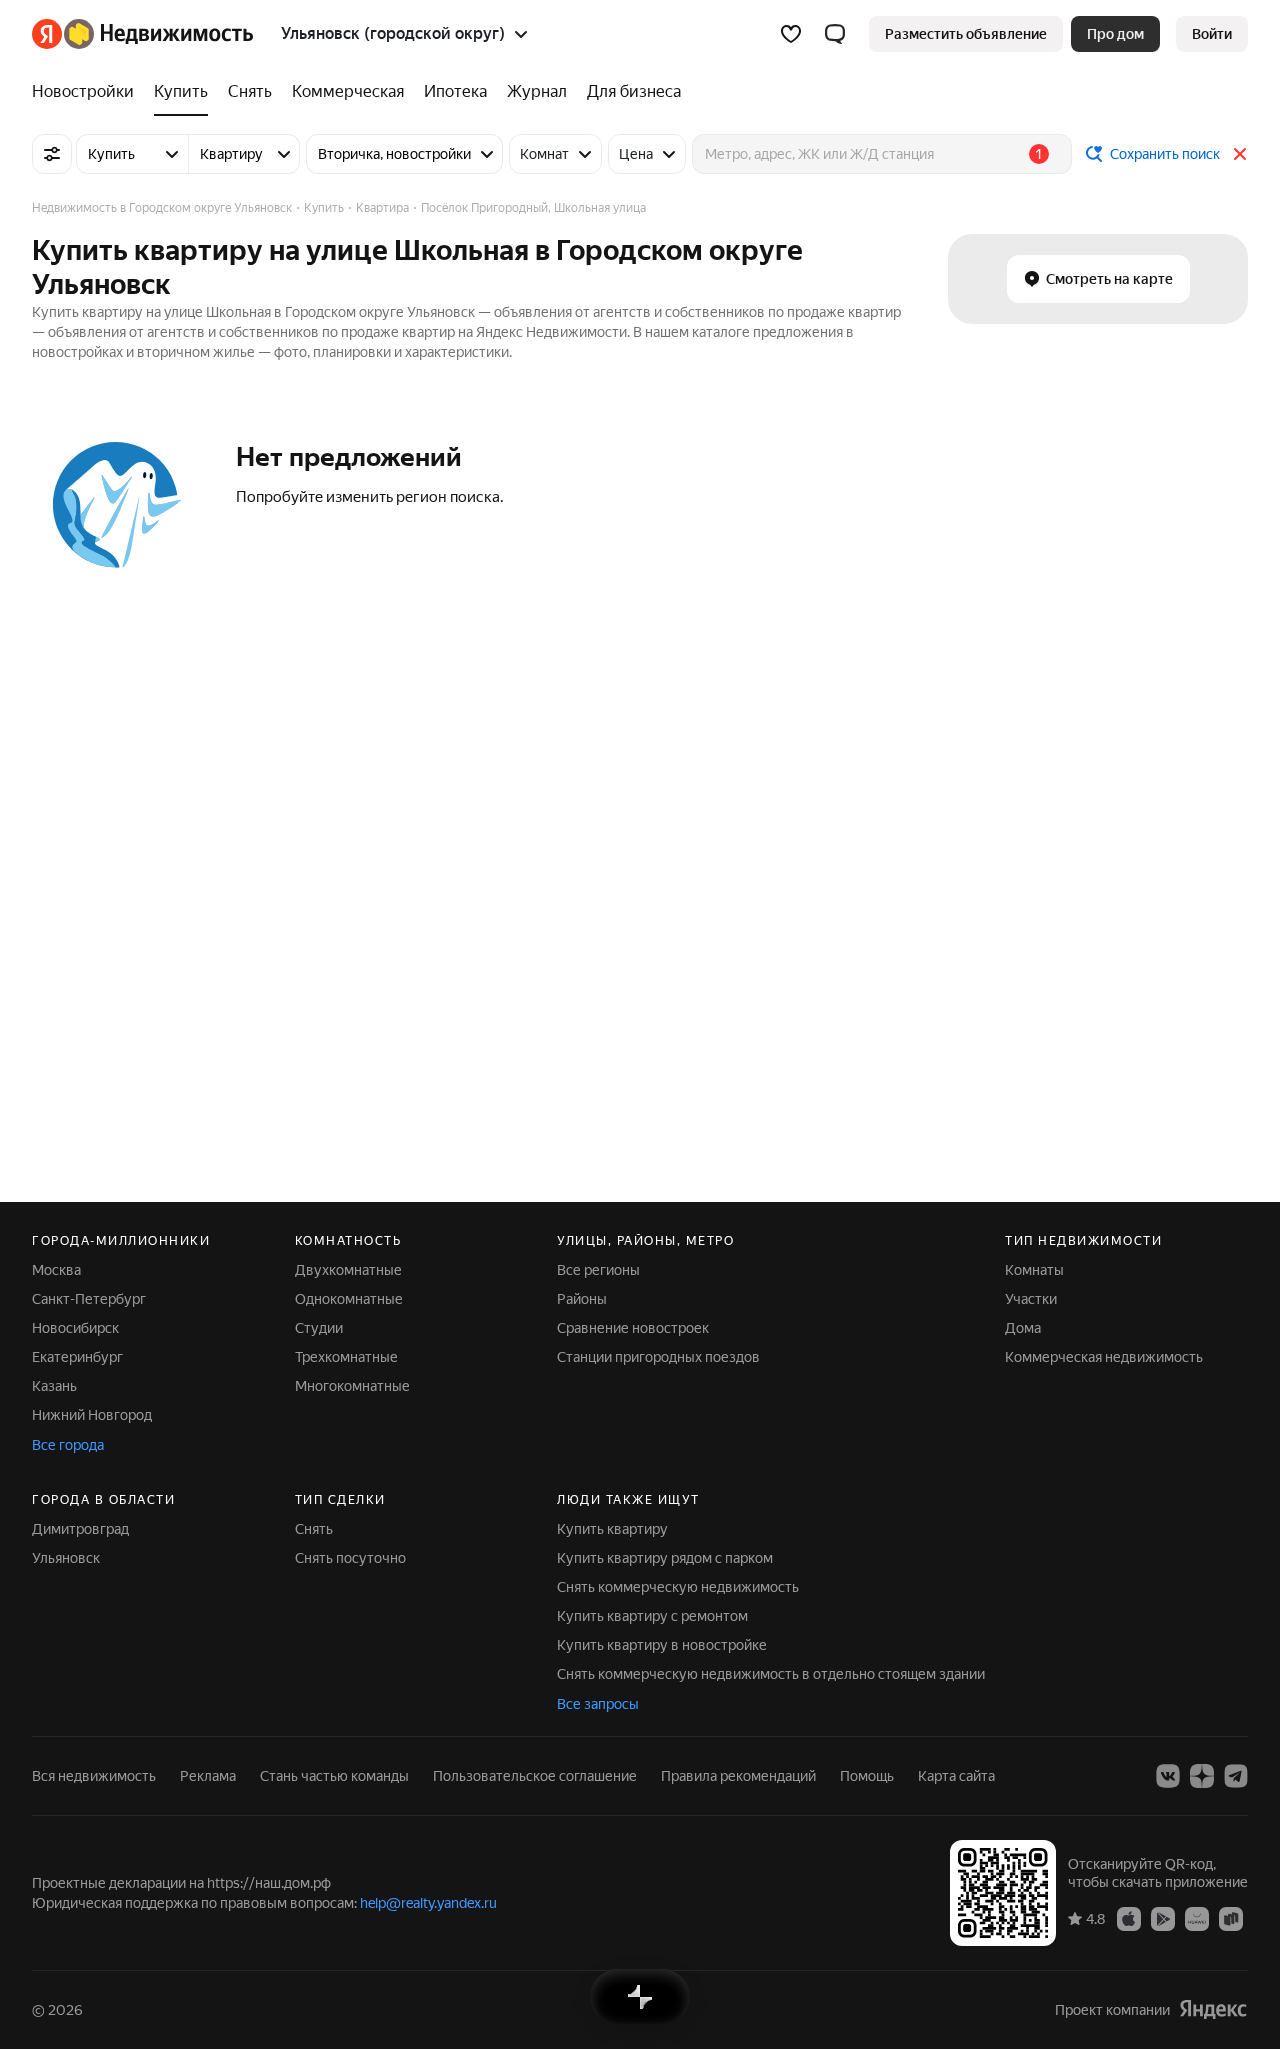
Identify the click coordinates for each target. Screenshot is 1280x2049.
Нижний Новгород (92, 1415)
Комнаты (1034, 1270)
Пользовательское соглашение (535, 1776)
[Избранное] (791, 34)
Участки (1031, 1299)
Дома (1023, 1328)
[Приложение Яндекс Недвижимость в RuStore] (1231, 1918)
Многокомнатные (352, 1386)
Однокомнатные (349, 1299)
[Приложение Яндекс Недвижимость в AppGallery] (1197, 1918)
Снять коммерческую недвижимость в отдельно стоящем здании (771, 1674)
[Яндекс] (1213, 2009)
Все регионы (598, 1270)
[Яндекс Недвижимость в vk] (1168, 1776)
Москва (56, 1270)
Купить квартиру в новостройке (662, 1645)
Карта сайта (956, 1776)
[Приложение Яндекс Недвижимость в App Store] (1129, 1918)
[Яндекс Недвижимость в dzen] (1202, 1776)
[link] (1212, 34)
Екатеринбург (77, 1357)
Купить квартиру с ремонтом (652, 1616)
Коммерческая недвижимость (1104, 1357)
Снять (314, 1529)
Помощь (867, 1776)
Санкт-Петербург (89, 1299)
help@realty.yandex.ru (428, 1903)
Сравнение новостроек (633, 1328)
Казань (54, 1386)
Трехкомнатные (346, 1357)
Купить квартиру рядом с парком (665, 1558)
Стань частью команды (334, 1776)
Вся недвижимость (94, 1776)
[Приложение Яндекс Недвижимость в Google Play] (1163, 1918)
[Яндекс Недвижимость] (142, 34)
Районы (582, 1299)
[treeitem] (88, 92)
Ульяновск (66, 1558)
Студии (319, 1328)
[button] (835, 34)
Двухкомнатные (348, 1270)
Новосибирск (75, 1328)
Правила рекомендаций (738, 1776)
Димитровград (80, 1529)
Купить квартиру (612, 1529)
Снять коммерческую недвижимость (678, 1587)
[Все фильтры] (52, 154)
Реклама (208, 1776)
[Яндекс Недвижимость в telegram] (1236, 1776)
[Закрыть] (1240, 154)
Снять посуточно (350, 1558)
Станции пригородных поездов (658, 1357)
